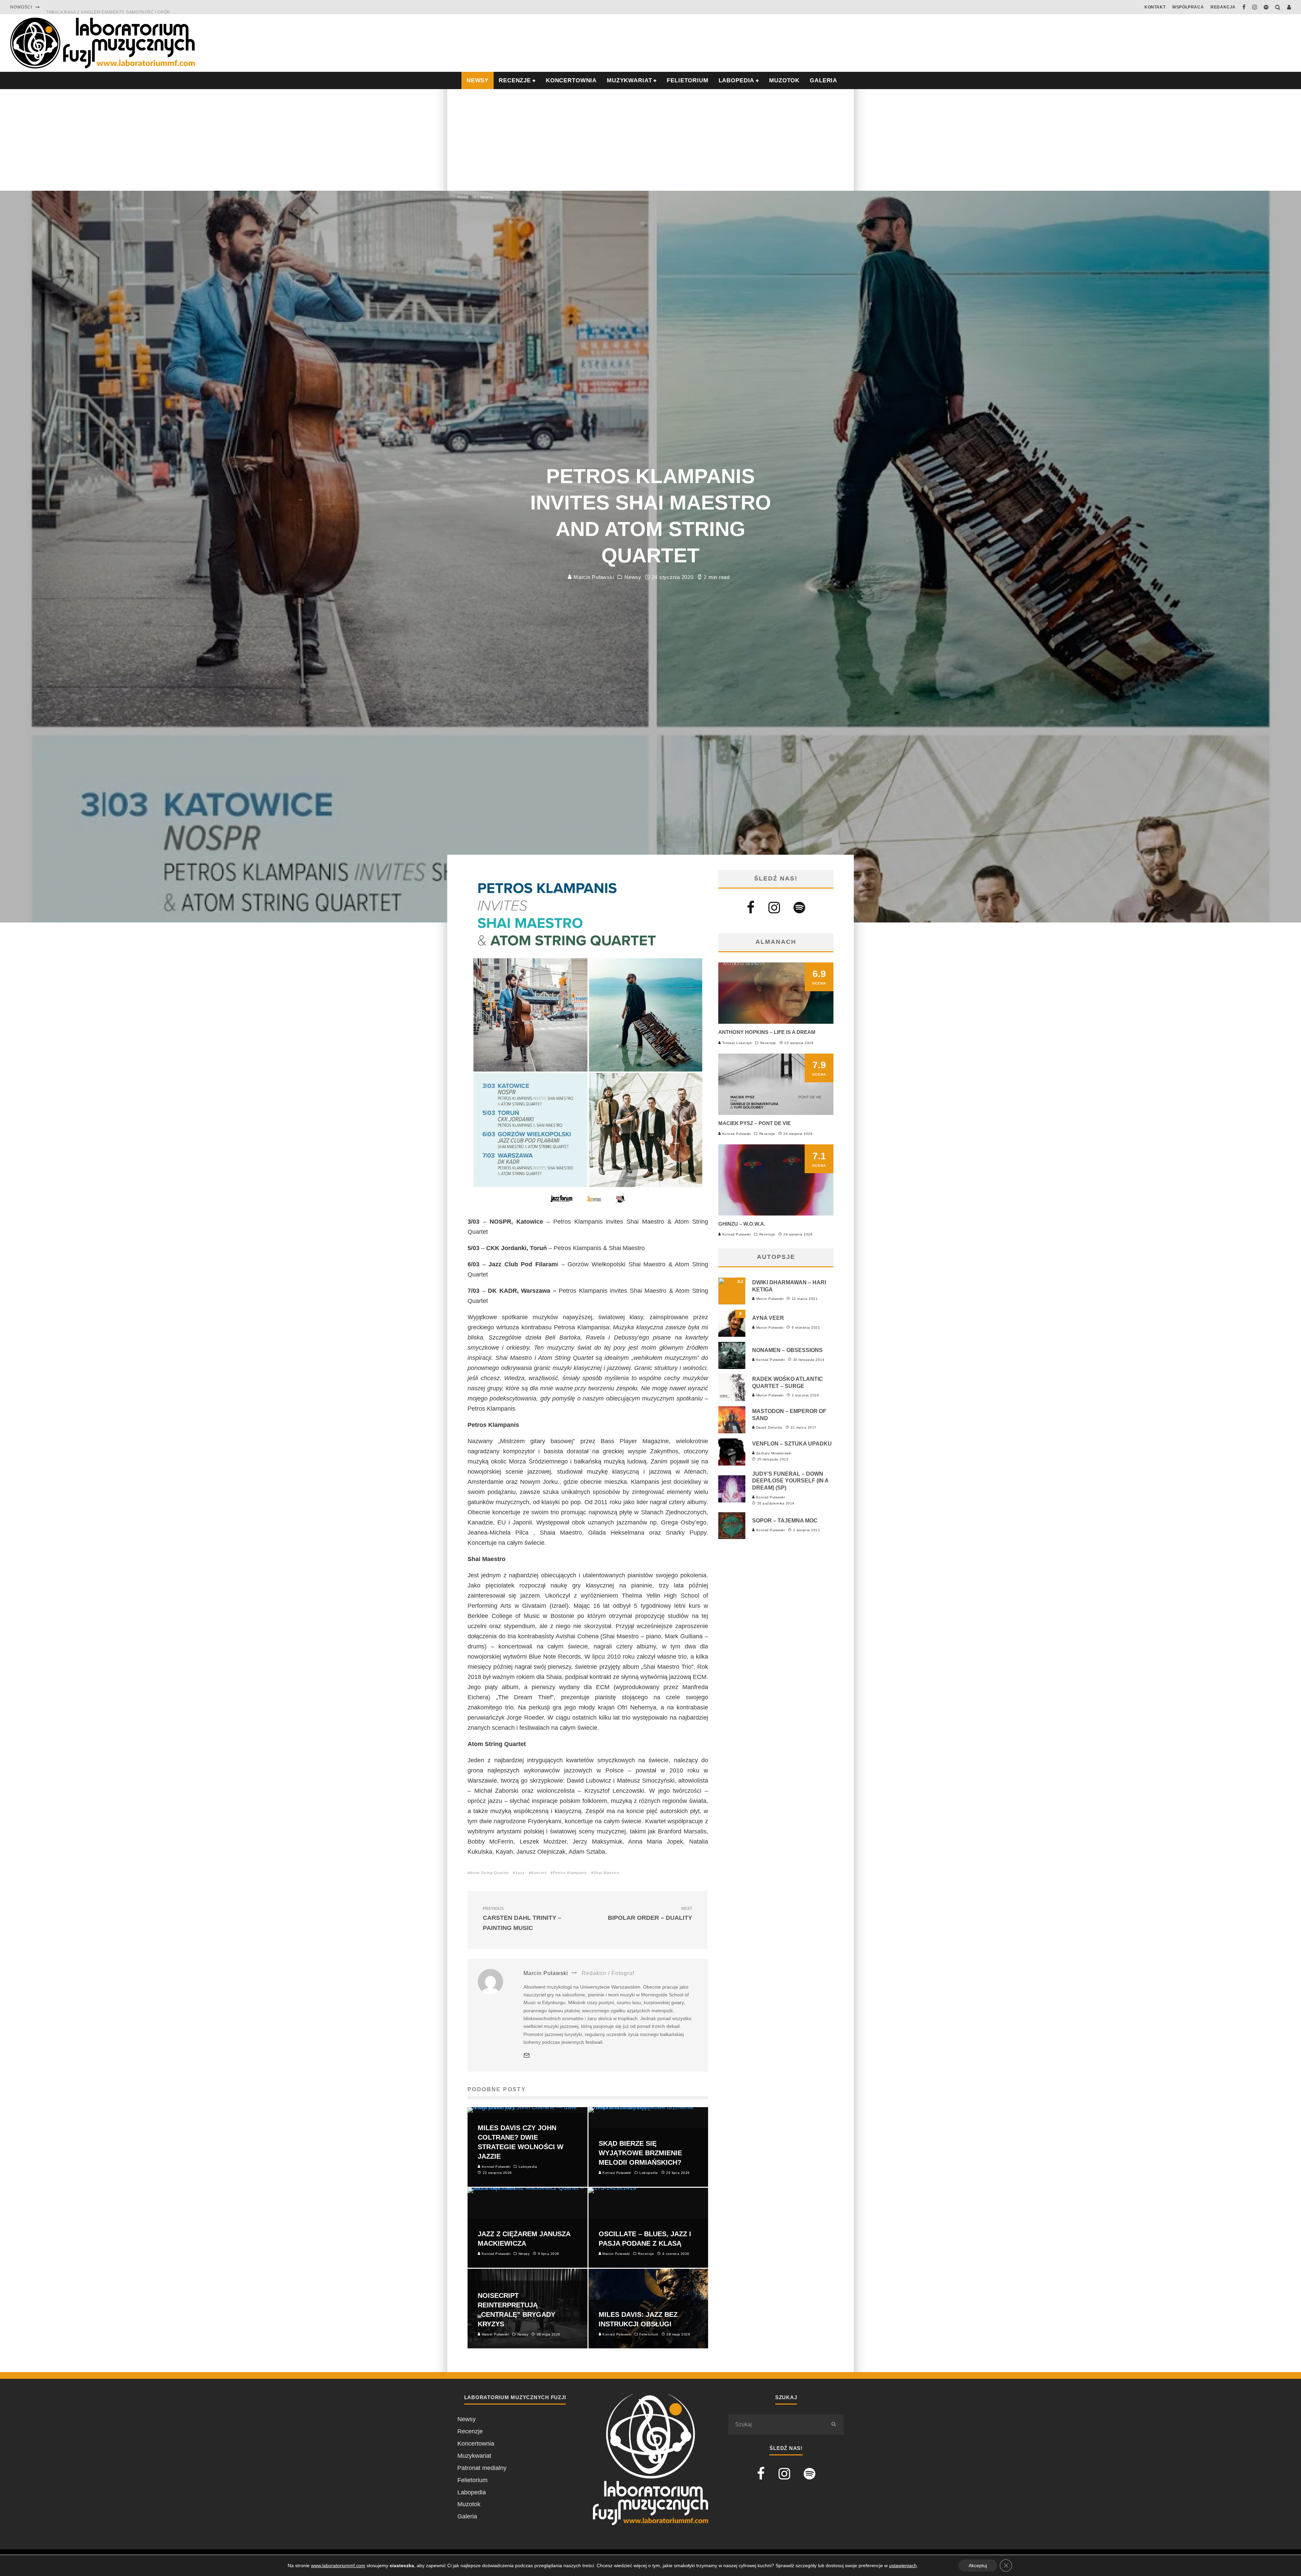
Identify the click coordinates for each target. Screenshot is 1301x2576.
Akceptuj (978, 2565)
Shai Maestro (606, 1873)
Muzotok (784, 80)
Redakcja (1223, 7)
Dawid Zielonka (769, 1427)
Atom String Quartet (489, 1873)
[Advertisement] (650, 140)
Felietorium (687, 80)
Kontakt (1155, 7)
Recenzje (768, 1043)
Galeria (823, 80)
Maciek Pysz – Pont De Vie (755, 1123)
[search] (833, 2425)
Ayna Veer (768, 1318)
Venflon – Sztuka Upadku (792, 1444)
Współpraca (1188, 7)
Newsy (633, 577)
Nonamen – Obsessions (787, 1350)
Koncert (539, 1873)
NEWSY (478, 80)
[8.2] (732, 1303)
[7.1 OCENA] (776, 1213)
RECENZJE (515, 80)
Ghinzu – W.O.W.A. (742, 1224)
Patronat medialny (482, 2468)
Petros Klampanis (570, 1873)
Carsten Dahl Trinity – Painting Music (522, 1919)
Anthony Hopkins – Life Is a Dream (767, 1032)
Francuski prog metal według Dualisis (95, 7)
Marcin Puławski (593, 577)
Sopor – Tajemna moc (785, 1521)
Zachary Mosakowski (773, 1453)
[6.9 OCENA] (776, 1022)
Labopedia (737, 80)
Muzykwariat (629, 80)
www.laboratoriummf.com (338, 2565)
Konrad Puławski (736, 1134)
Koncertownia (571, 80)
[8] (732, 1335)
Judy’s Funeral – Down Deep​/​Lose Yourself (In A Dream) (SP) (790, 1481)
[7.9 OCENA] (776, 1113)
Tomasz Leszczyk (736, 1043)
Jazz (520, 1873)
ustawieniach (903, 2565)
